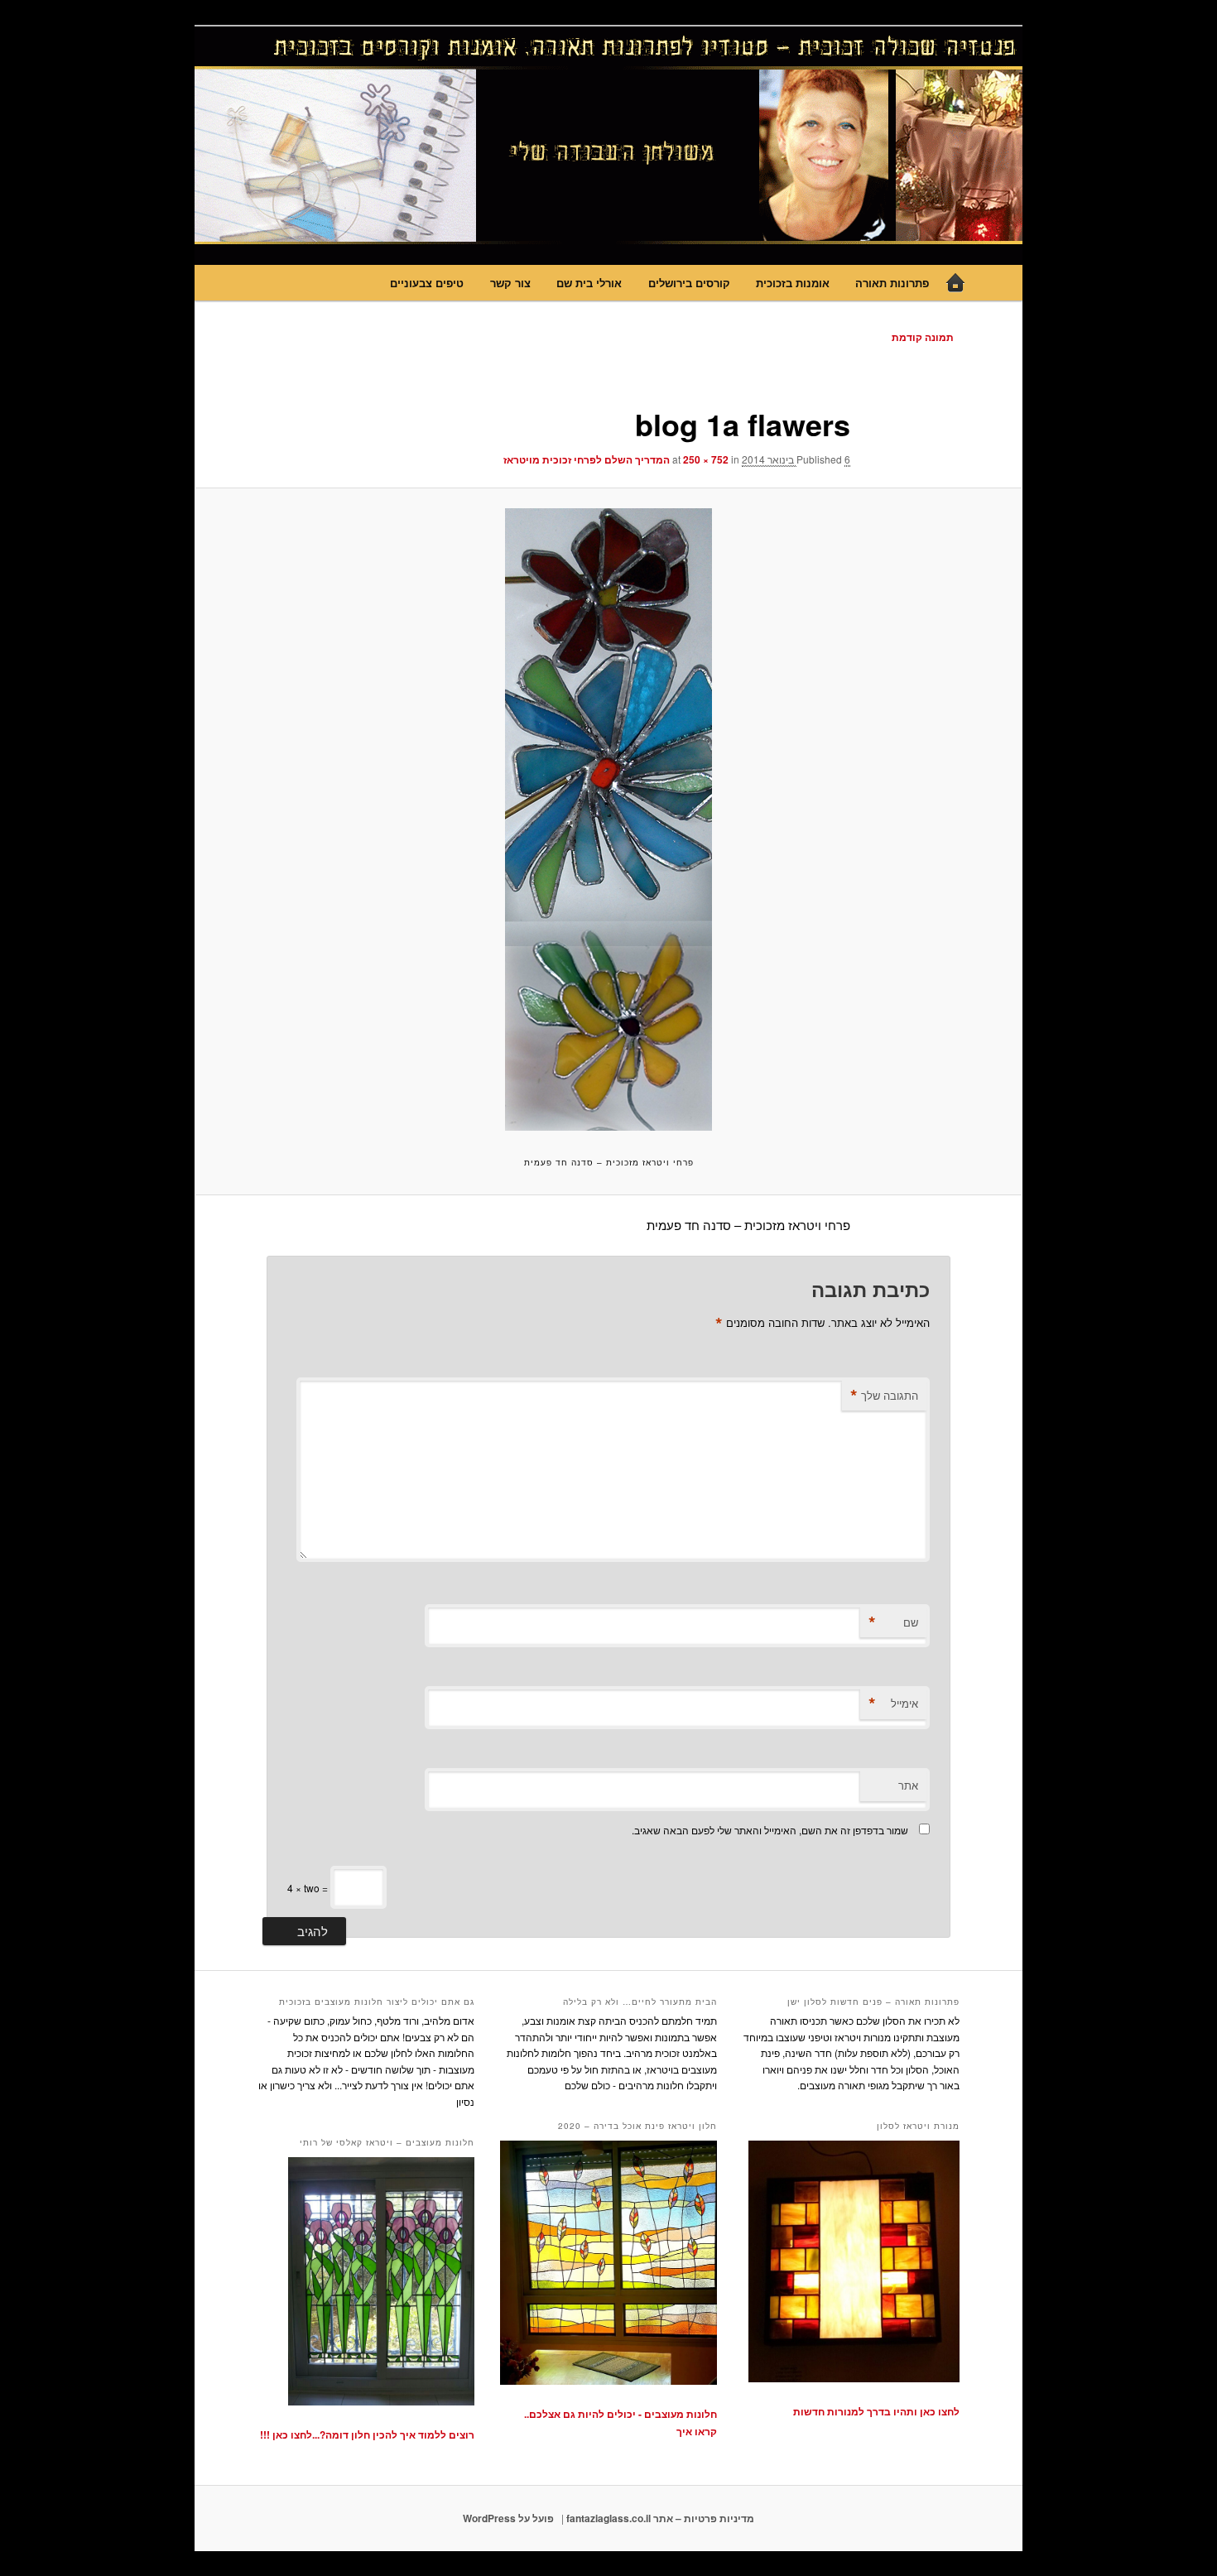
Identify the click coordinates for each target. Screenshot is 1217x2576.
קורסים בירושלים (689, 283)
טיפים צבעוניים (427, 283)
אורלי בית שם (589, 283)
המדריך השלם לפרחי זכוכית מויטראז (587, 459)
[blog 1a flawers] (608, 819)
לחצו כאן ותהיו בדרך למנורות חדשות (876, 2411)
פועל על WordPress (508, 2518)
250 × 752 (706, 459)
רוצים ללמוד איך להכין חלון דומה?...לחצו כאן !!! (367, 2434)
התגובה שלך (884, 1396)
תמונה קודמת (923, 337)
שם (893, 1622)
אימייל (893, 1704)
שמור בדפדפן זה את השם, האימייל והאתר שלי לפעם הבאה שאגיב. (770, 1830)
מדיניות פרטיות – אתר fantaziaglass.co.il (660, 2518)
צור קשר (510, 283)
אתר (908, 1785)
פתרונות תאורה (892, 283)
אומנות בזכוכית (793, 283)
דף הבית (955, 283)
